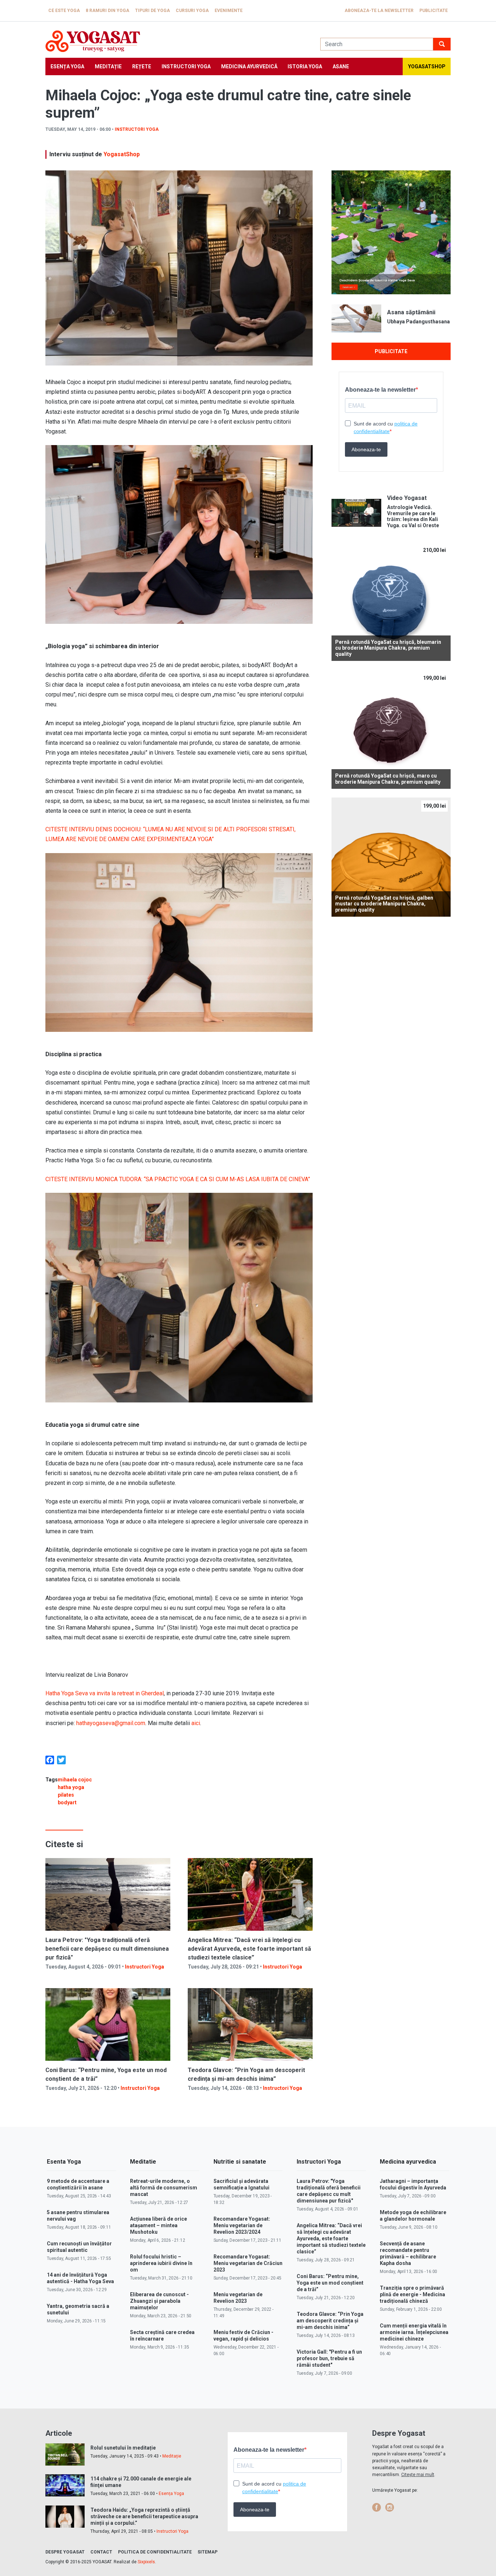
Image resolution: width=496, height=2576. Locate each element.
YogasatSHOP (427, 66)
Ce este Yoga (64, 11)
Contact (101, 2552)
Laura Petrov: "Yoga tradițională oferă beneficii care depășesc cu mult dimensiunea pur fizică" (107, 1949)
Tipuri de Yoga (153, 11)
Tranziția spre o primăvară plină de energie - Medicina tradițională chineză (412, 2294)
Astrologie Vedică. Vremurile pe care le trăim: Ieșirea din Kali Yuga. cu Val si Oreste (413, 516)
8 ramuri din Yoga (107, 11)
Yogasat (176, 41)
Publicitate (434, 11)
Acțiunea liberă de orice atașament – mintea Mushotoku (158, 2225)
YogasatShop (122, 154)
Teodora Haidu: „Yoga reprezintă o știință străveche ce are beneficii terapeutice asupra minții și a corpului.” (144, 2516)
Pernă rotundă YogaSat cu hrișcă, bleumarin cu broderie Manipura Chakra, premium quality (388, 648)
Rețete (142, 66)
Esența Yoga (67, 66)
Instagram (390, 2507)
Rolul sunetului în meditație (123, 2448)
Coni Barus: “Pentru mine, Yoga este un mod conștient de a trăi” (330, 2283)
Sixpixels (146, 2562)
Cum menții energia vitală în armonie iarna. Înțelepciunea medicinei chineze (414, 2332)
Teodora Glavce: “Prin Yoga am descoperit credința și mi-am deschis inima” (330, 2321)
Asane (341, 66)
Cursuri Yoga (192, 11)
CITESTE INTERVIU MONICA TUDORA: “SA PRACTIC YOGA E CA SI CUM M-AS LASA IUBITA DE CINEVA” (178, 1179)
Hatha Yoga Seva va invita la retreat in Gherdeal (105, 1693)
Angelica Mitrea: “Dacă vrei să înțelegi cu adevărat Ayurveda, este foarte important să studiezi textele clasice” (249, 1949)
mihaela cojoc (75, 1780)
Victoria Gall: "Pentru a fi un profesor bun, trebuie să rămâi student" (329, 2358)
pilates (66, 1795)
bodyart (67, 1802)
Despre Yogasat (65, 2552)
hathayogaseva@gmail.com (111, 1723)
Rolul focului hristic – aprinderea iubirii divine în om (161, 2263)
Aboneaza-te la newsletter (379, 11)
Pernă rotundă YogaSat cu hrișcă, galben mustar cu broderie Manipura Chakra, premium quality (384, 904)
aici (196, 1723)
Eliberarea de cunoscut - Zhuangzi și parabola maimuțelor (159, 2301)
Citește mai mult (418, 2475)
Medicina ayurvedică (249, 66)
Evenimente (229, 11)
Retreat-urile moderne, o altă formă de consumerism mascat (164, 2188)
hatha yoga (71, 1787)
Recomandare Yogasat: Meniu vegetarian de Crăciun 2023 (248, 2263)
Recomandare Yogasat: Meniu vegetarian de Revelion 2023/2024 (242, 2225)
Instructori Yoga (186, 66)
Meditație (108, 66)
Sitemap (208, 2552)
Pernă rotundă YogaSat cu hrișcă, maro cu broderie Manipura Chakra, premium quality (388, 779)
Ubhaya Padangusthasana (418, 322)
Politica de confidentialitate (155, 2552)
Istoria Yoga (305, 66)
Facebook (377, 2507)
